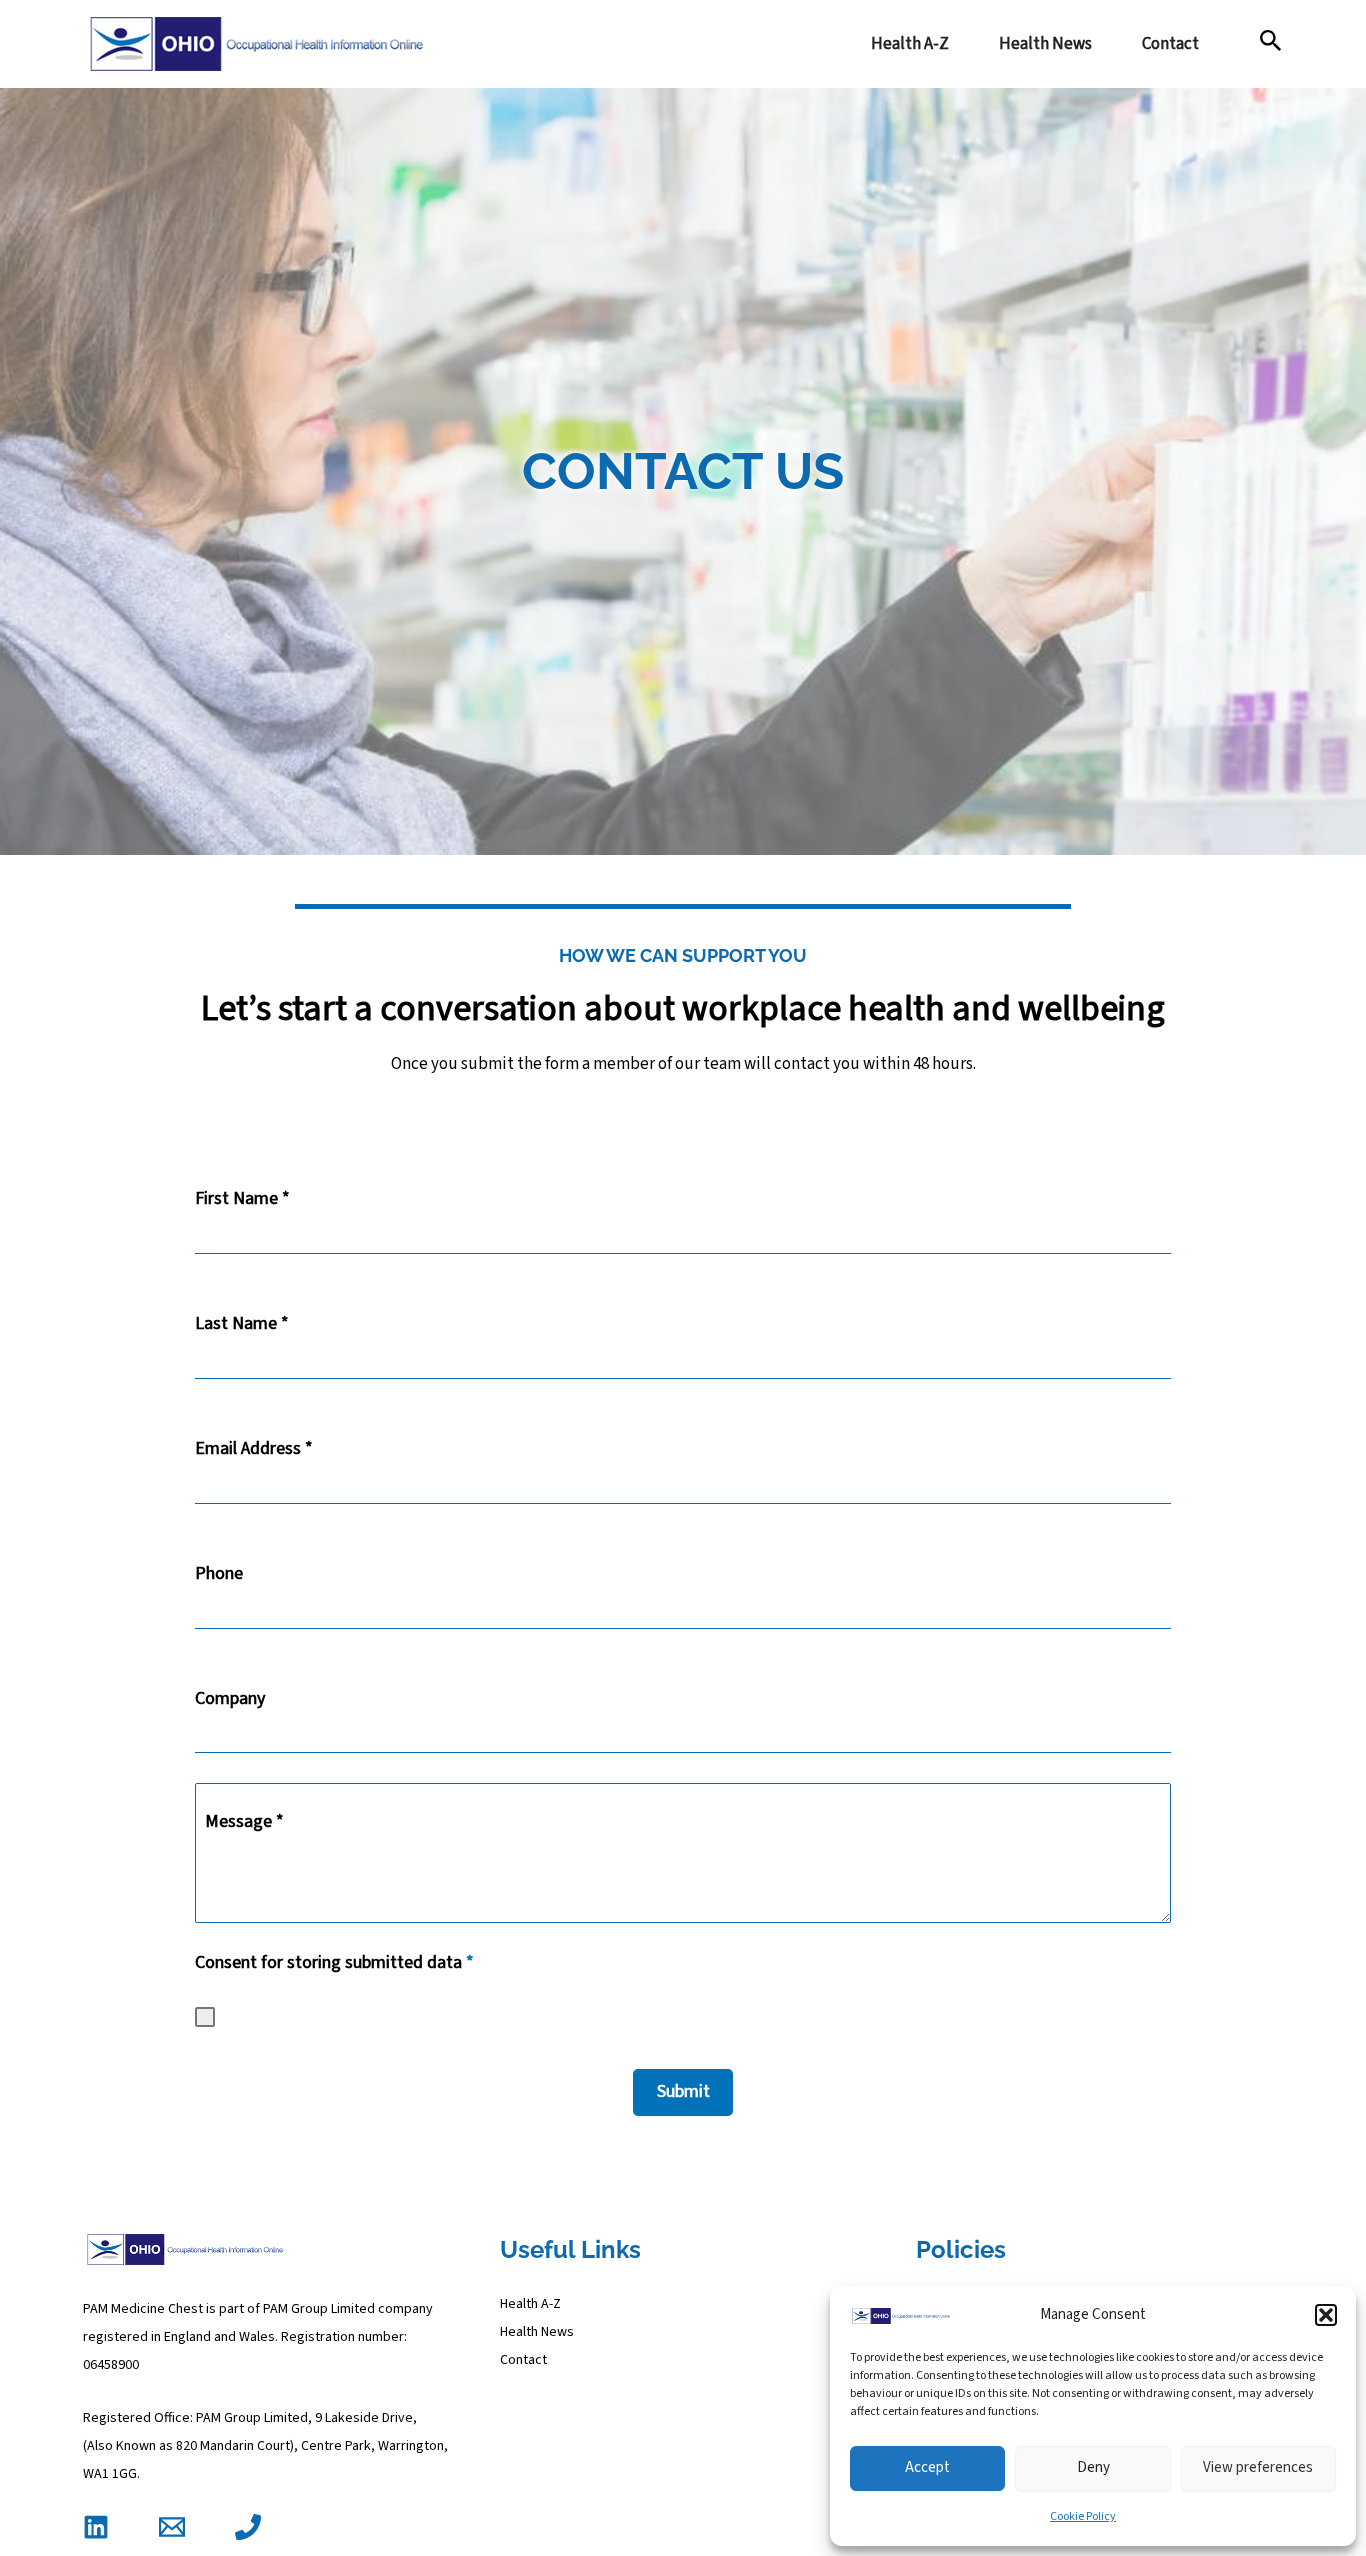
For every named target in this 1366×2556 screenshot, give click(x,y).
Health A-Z (910, 44)
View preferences (1258, 2467)
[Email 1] (172, 2527)
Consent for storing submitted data (334, 1963)
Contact (1170, 44)
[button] (1326, 2315)
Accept (927, 2467)
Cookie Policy (1083, 2516)
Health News (1045, 44)
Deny (1093, 2467)
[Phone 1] (248, 2527)
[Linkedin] (96, 2527)
